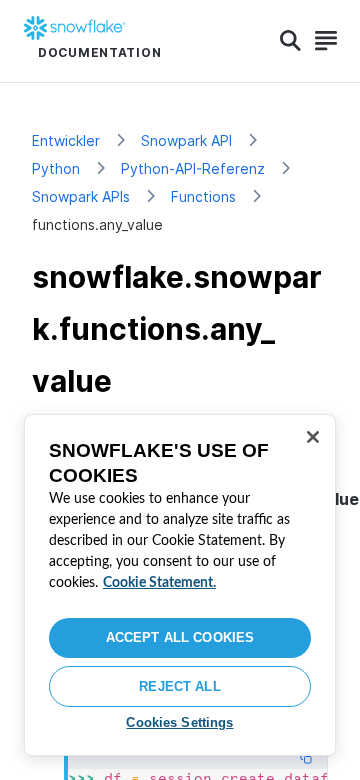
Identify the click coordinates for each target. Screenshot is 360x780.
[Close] (313, 437)
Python (56, 168)
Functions (203, 196)
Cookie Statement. (159, 583)
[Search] (290, 41)
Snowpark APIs (81, 196)
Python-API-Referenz (193, 168)
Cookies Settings (179, 722)
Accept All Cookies (180, 637)
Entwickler (66, 140)
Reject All (179, 686)
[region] (180, 585)
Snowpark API (186, 140)
